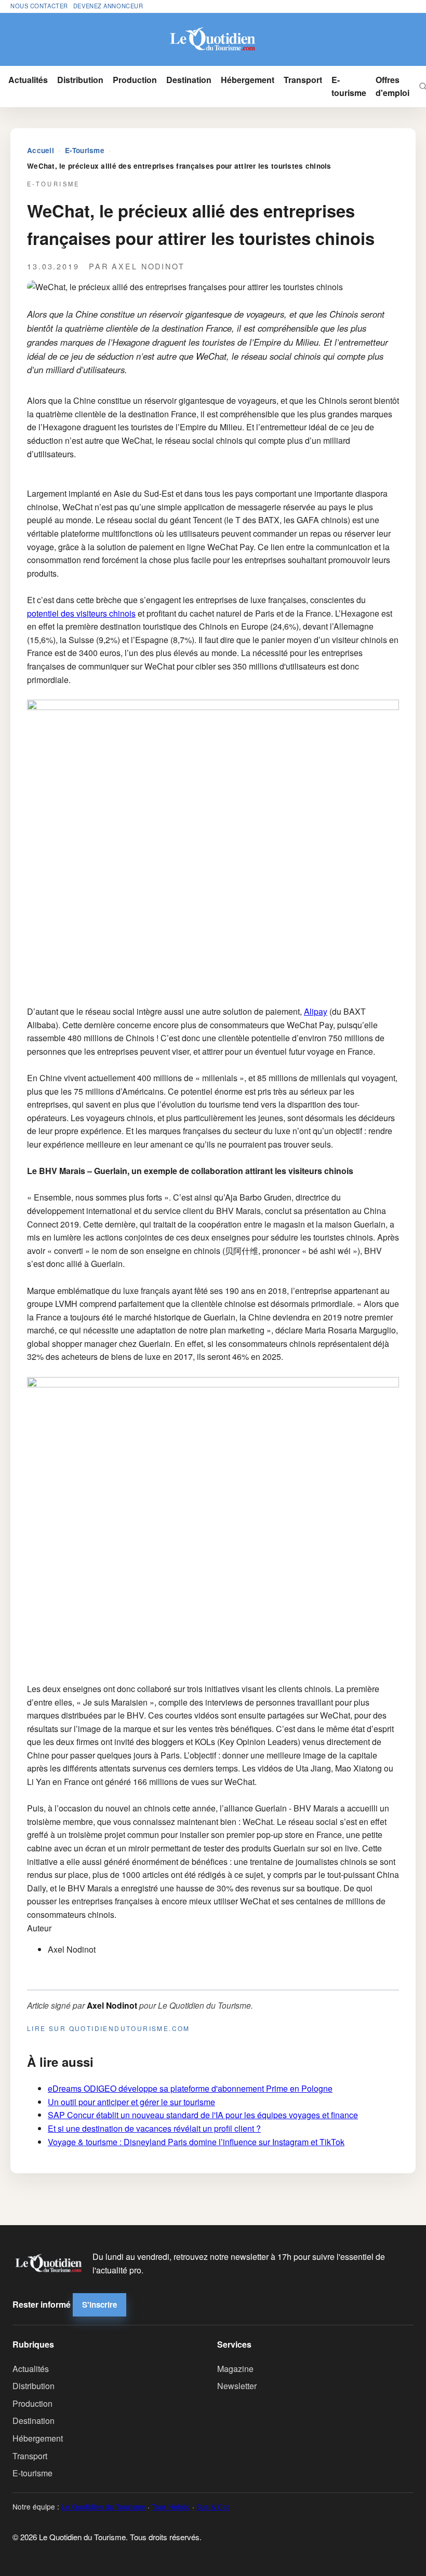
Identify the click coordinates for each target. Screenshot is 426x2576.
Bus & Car (213, 2506)
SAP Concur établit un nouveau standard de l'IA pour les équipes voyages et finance (203, 2115)
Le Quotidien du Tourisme (103, 2506)
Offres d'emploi (392, 86)
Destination (189, 80)
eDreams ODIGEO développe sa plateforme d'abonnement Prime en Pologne (190, 2088)
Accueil (41, 150)
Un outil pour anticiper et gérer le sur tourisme (131, 2102)
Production (135, 80)
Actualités (28, 80)
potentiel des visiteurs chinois (81, 613)
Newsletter (237, 2386)
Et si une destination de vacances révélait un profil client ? (154, 2128)
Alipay (316, 1011)
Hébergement (248, 80)
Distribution (80, 80)
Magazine (235, 2369)
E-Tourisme (85, 150)
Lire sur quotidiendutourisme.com (109, 2028)
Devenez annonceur (108, 6)
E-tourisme (349, 86)
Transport (303, 80)
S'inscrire (99, 2305)
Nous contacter (39, 6)
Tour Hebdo (171, 2506)
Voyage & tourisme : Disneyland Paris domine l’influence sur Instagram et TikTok (196, 2142)
